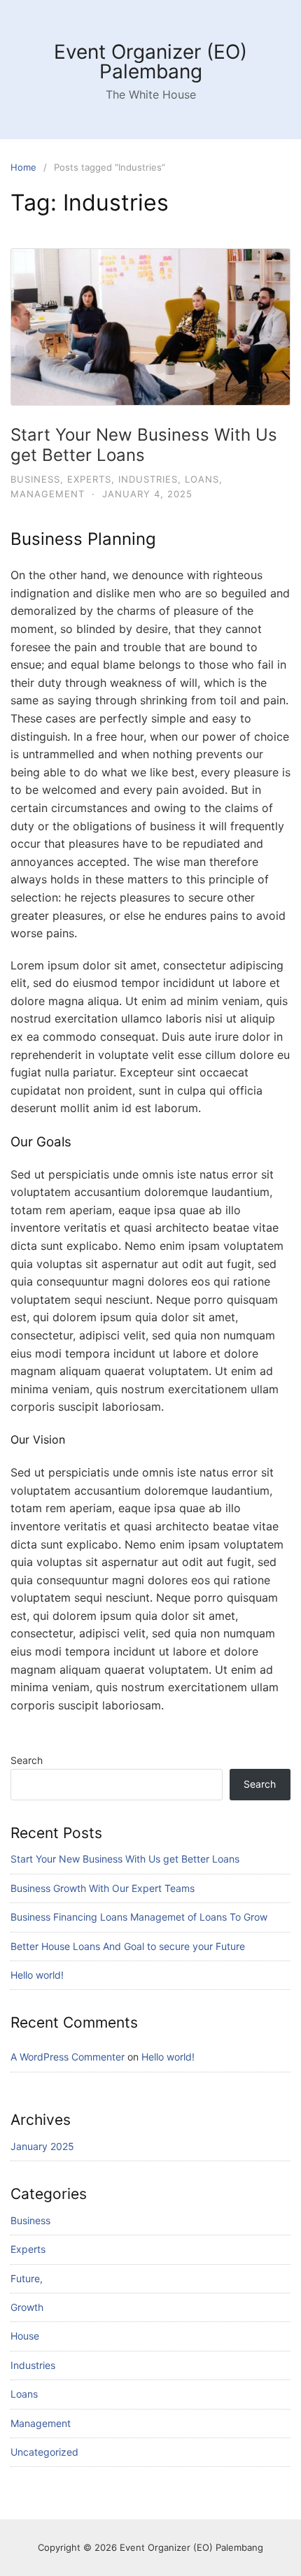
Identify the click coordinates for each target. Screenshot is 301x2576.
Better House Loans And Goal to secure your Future (128, 1946)
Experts (89, 479)
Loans (202, 479)
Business (35, 479)
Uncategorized (44, 2452)
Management (48, 494)
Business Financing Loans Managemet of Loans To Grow (139, 1917)
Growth (27, 2307)
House (25, 2336)
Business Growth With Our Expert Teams (103, 1888)
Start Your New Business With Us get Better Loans (144, 445)
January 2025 (42, 2146)
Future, (27, 2278)
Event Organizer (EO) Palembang (150, 62)
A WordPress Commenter (68, 2057)
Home (23, 167)
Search (27, 1760)
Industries (148, 479)
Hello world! (37, 1975)
